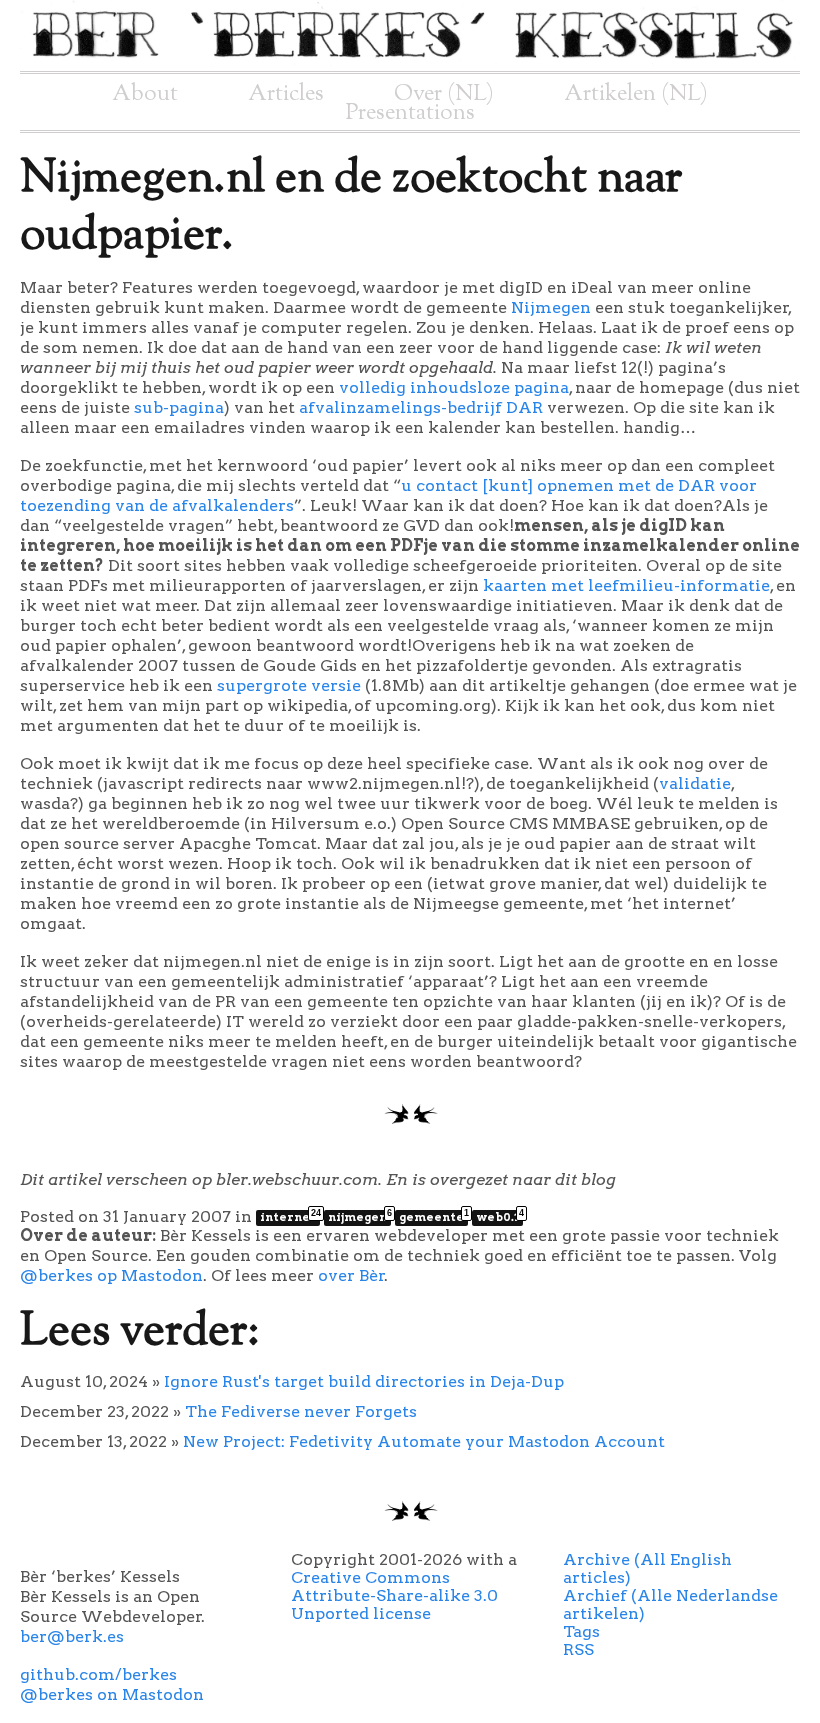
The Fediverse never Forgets (301, 1411)
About (145, 94)
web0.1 (499, 1217)
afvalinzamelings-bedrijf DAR (421, 407)
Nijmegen (551, 307)
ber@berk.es (72, 1636)
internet (290, 1217)
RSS (578, 1649)
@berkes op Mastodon (111, 1275)
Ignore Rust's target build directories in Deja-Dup (364, 1381)
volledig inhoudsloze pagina (454, 387)
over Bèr (351, 1275)
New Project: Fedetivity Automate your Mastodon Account (424, 1441)
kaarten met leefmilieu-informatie (626, 585)
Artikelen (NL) (636, 94)
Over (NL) (444, 94)
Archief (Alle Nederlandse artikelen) (670, 1604)
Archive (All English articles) (647, 1568)
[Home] (410, 61)
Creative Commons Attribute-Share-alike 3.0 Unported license (394, 1595)
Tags (581, 1631)
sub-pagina (179, 407)
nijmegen (359, 1217)
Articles (286, 94)
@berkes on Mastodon (112, 1694)
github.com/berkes (98, 1674)
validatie (695, 783)
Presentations (410, 113)
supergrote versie (289, 685)
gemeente (433, 1217)
